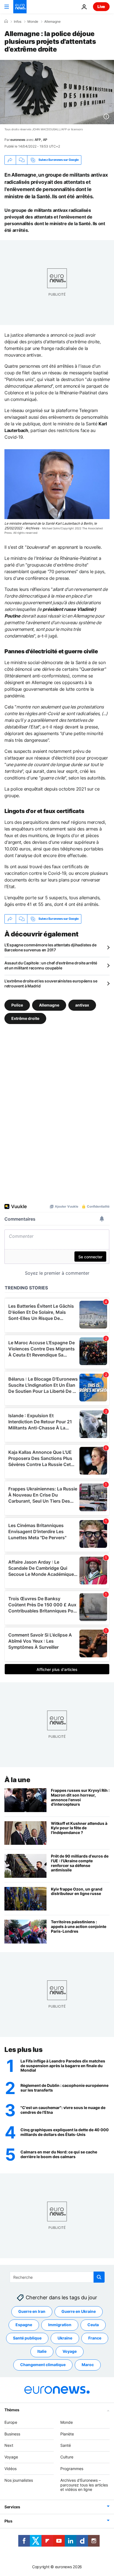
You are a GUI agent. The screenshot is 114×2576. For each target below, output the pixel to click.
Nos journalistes (19, 2480)
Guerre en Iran (32, 2311)
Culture (67, 2457)
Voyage (70, 2351)
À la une (17, 1780)
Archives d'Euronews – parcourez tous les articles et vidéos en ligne (84, 2485)
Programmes (72, 2469)
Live (101, 7)
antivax (82, 1005)
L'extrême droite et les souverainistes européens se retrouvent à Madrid (51, 983)
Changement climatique (43, 2365)
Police (17, 1005)
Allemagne (52, 22)
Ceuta (93, 2325)
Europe (11, 2422)
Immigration (60, 2325)
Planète (67, 2434)
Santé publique (27, 2338)
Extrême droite (25, 1018)
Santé (66, 2445)
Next (9, 2445)
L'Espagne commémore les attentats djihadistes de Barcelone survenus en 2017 (50, 947)
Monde (33, 22)
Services (12, 2507)
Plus (8, 2521)
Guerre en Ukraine (79, 2311)
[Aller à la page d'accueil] (20, 7)
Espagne (24, 2325)
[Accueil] (6, 21)
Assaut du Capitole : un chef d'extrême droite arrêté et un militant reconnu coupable (51, 965)
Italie (42, 2351)
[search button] (99, 2277)
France (95, 2338)
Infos (18, 22)
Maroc (88, 2365)
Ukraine (65, 2338)
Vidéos (11, 2469)
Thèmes (12, 2410)
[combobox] (57, 2277)
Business (12, 2434)
